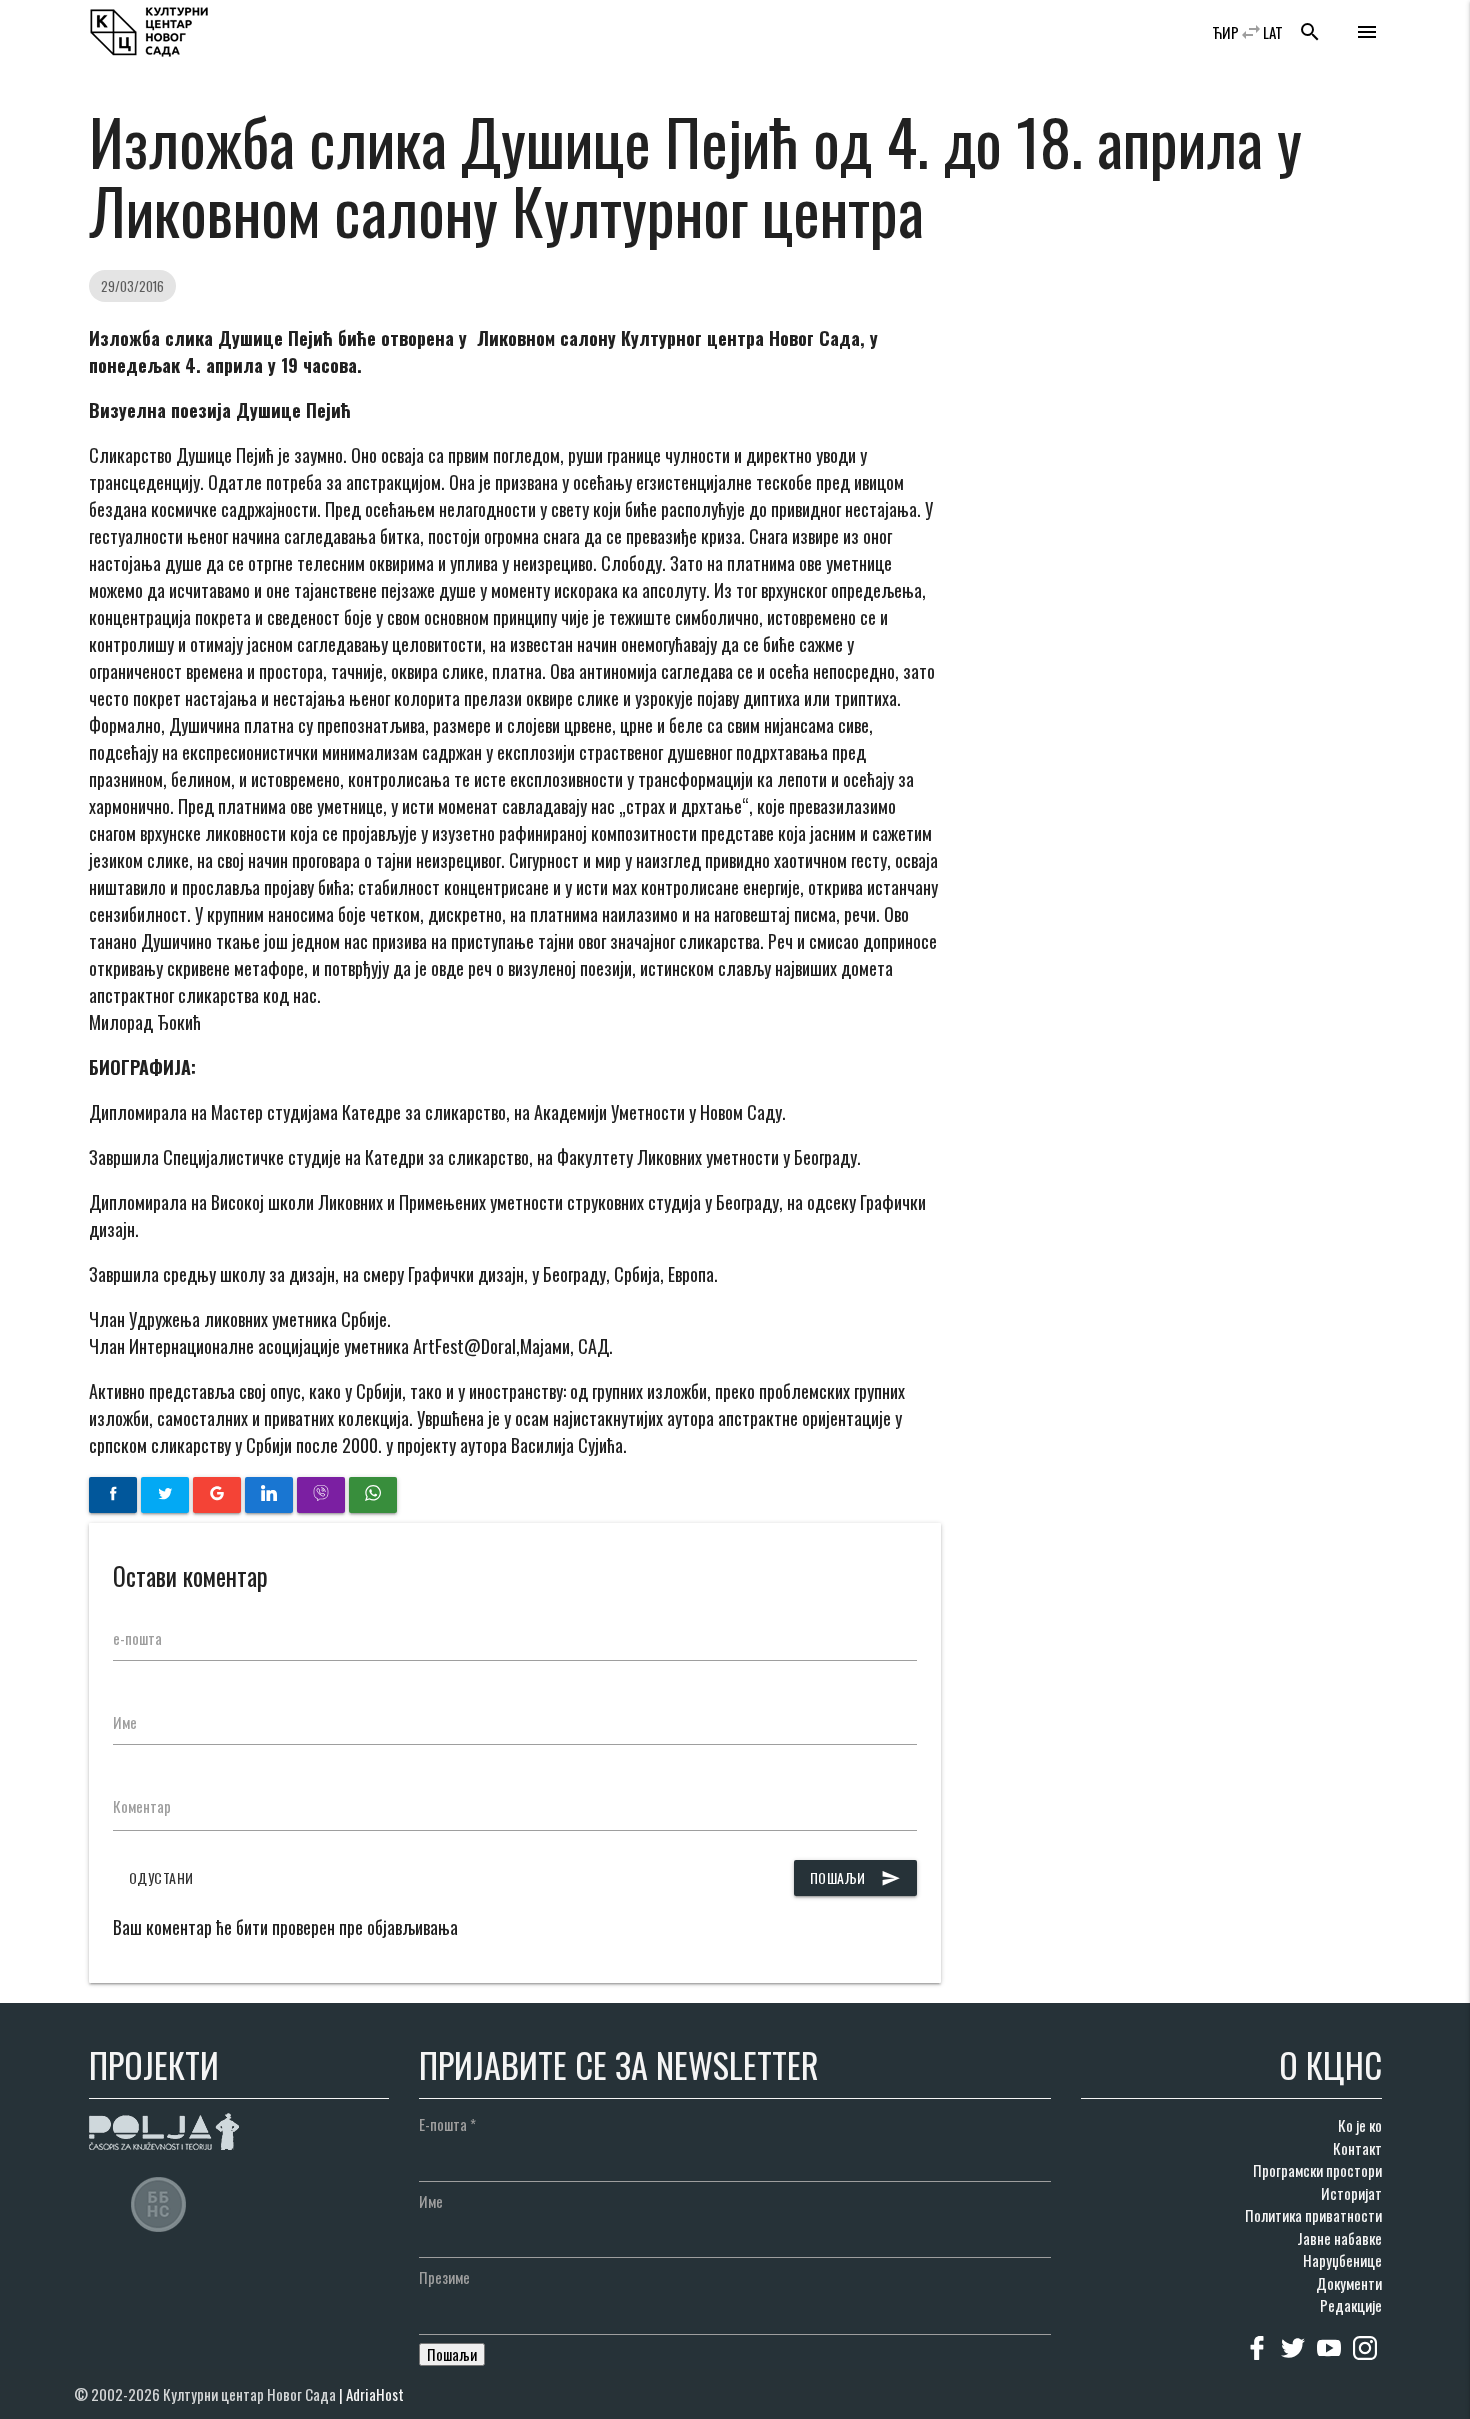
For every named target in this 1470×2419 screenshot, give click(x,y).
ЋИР (1225, 32)
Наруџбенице (1342, 2260)
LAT (1273, 32)
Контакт (1357, 2148)
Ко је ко (1360, 2125)
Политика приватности (1313, 2215)
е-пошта (137, 1638)
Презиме (444, 2277)
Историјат (1351, 2193)
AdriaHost (375, 2394)
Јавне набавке (1339, 2238)
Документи (1349, 2283)
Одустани (161, 1877)
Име (125, 1722)
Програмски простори (1317, 2170)
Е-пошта (447, 2124)
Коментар (142, 1806)
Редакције (1351, 2305)
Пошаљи (855, 1877)
